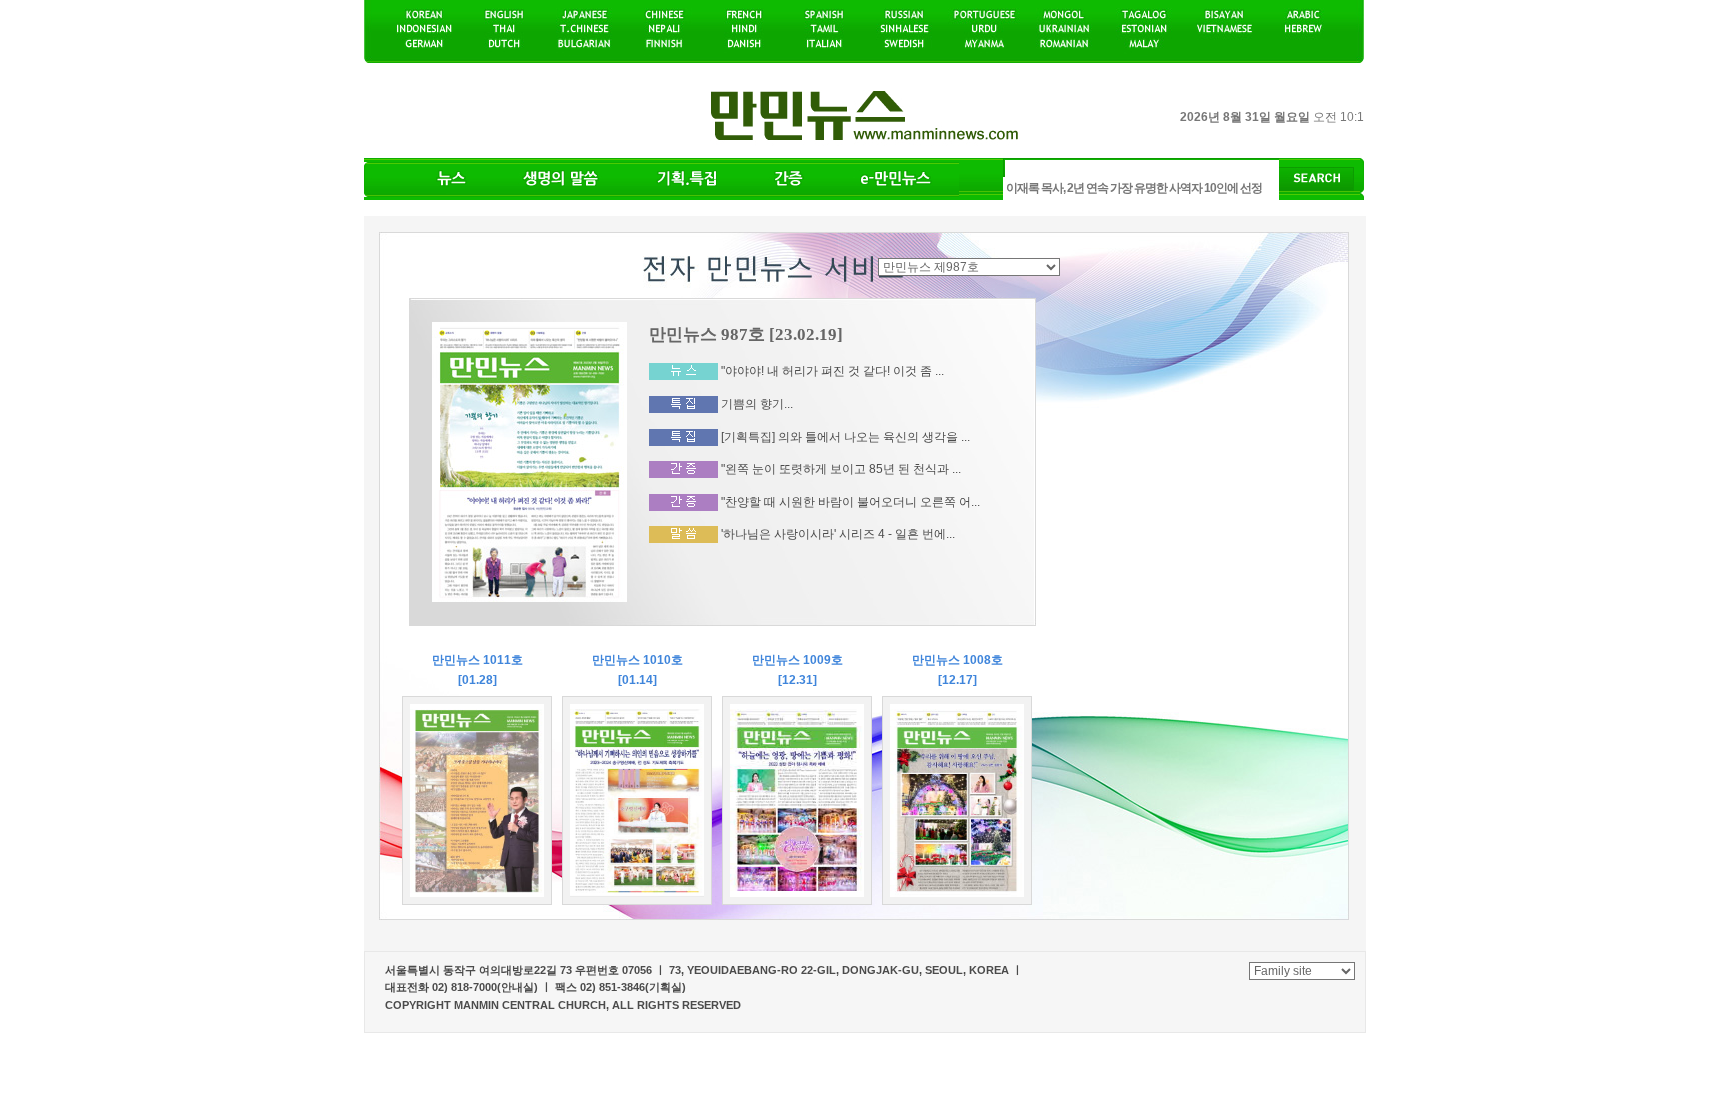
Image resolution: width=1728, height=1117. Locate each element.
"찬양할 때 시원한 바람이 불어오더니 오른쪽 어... (850, 502)
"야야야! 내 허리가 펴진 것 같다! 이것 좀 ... (832, 371)
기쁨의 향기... (757, 404)
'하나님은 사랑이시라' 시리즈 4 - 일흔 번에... (838, 534)
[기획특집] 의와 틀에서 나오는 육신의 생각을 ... (845, 436)
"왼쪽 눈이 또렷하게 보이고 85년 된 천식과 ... (841, 469)
